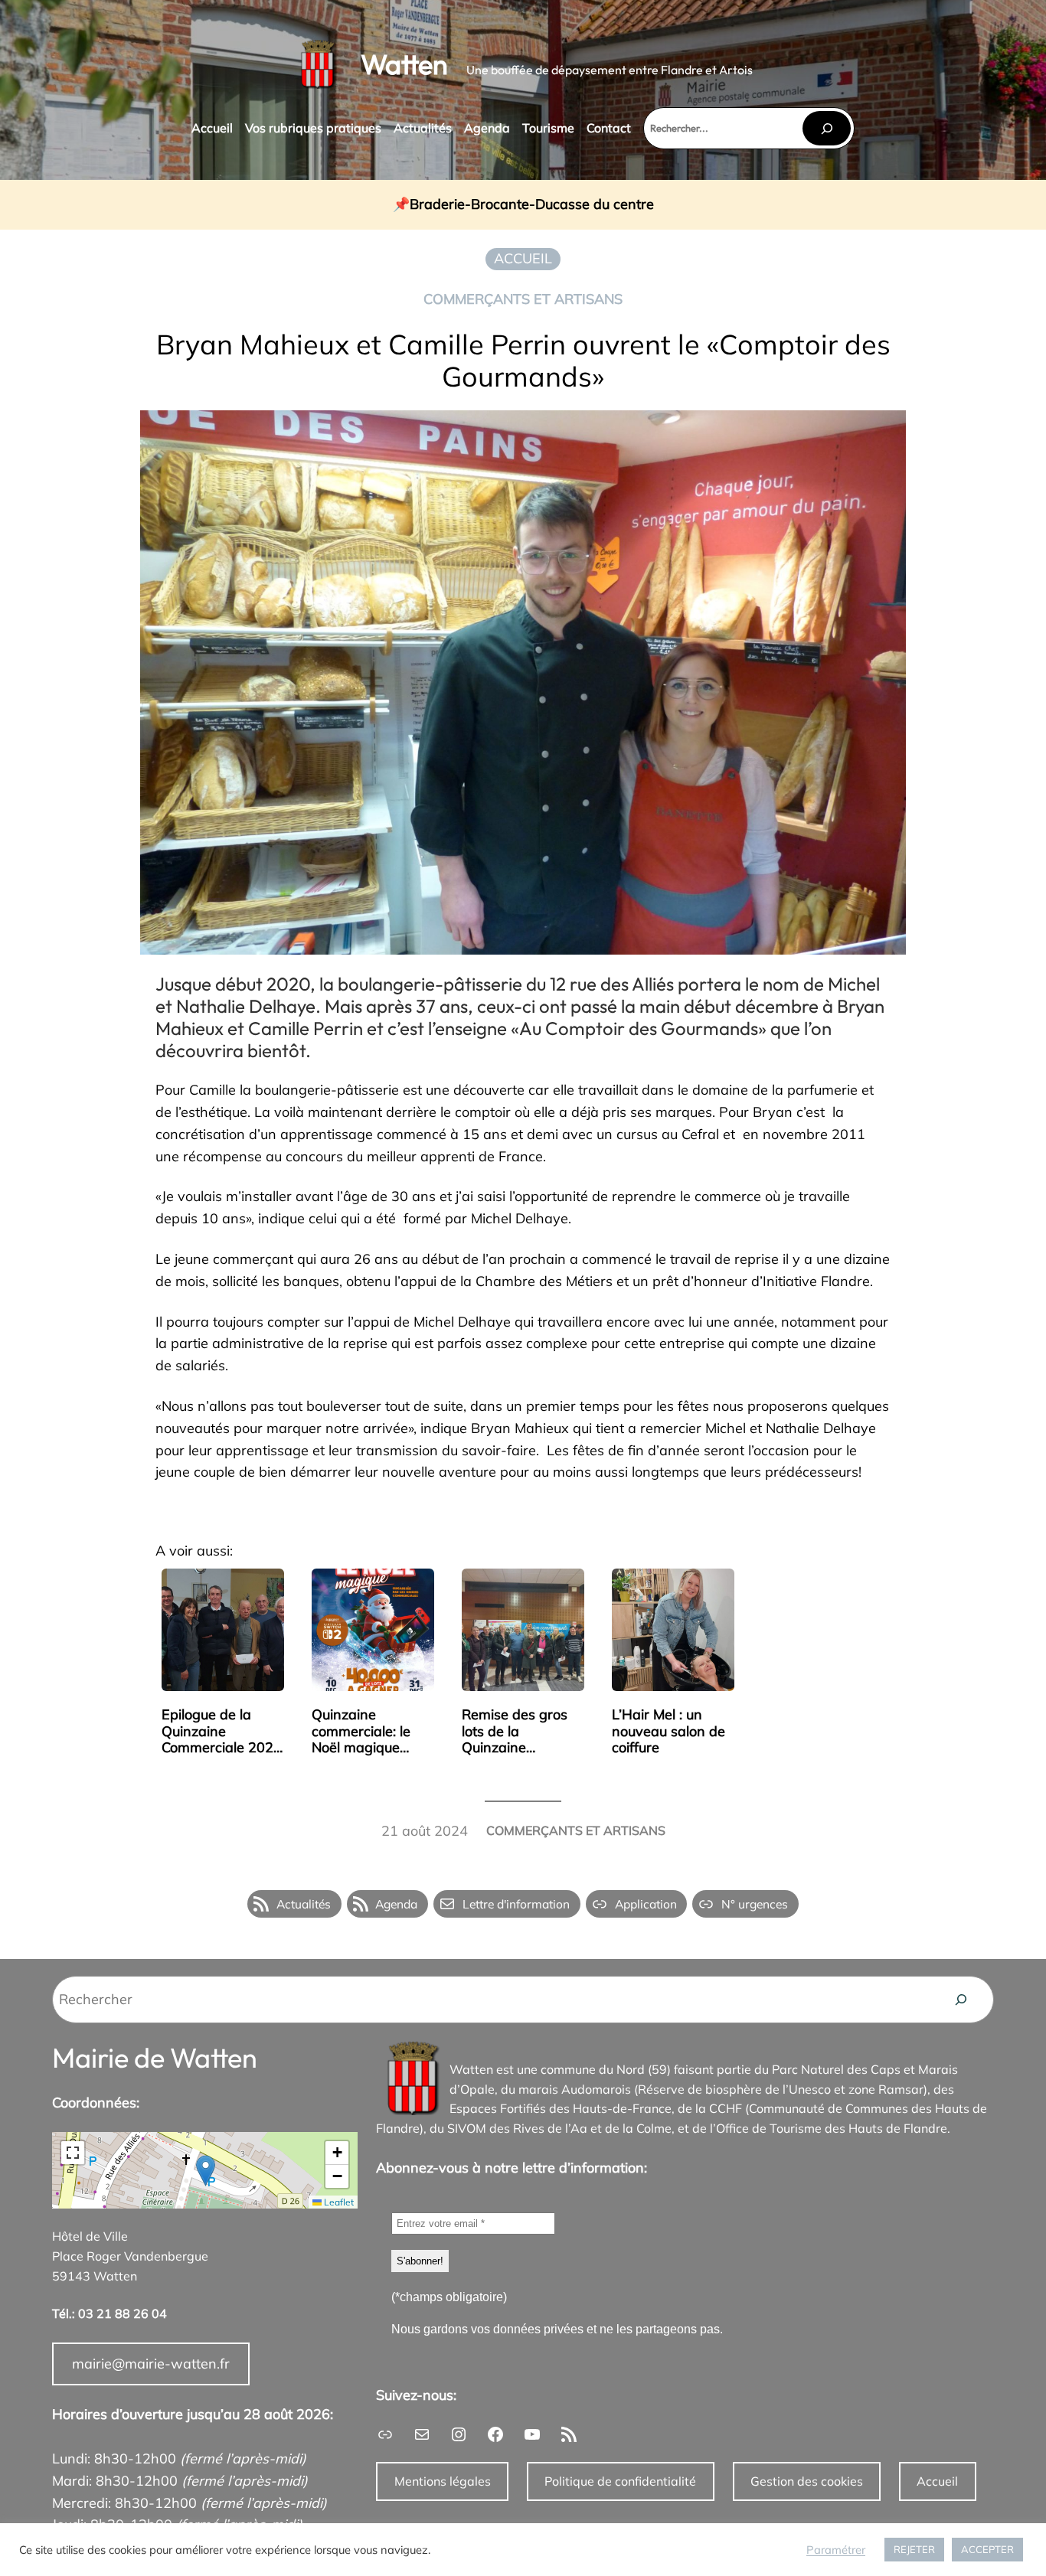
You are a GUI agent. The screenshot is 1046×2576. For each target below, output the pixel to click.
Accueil (937, 2481)
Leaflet (338, 2202)
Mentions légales (443, 2481)
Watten (404, 64)
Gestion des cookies (807, 2481)
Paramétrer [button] (836, 2550)
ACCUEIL (523, 258)
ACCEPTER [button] (987, 2549)
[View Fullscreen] (73, 2153)
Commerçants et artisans (523, 299)
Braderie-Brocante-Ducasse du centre (532, 205)
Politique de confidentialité (620, 2481)
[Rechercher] (826, 128)
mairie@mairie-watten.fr (151, 2364)
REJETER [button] (914, 2549)
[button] (206, 2171)
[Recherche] (961, 2000)
